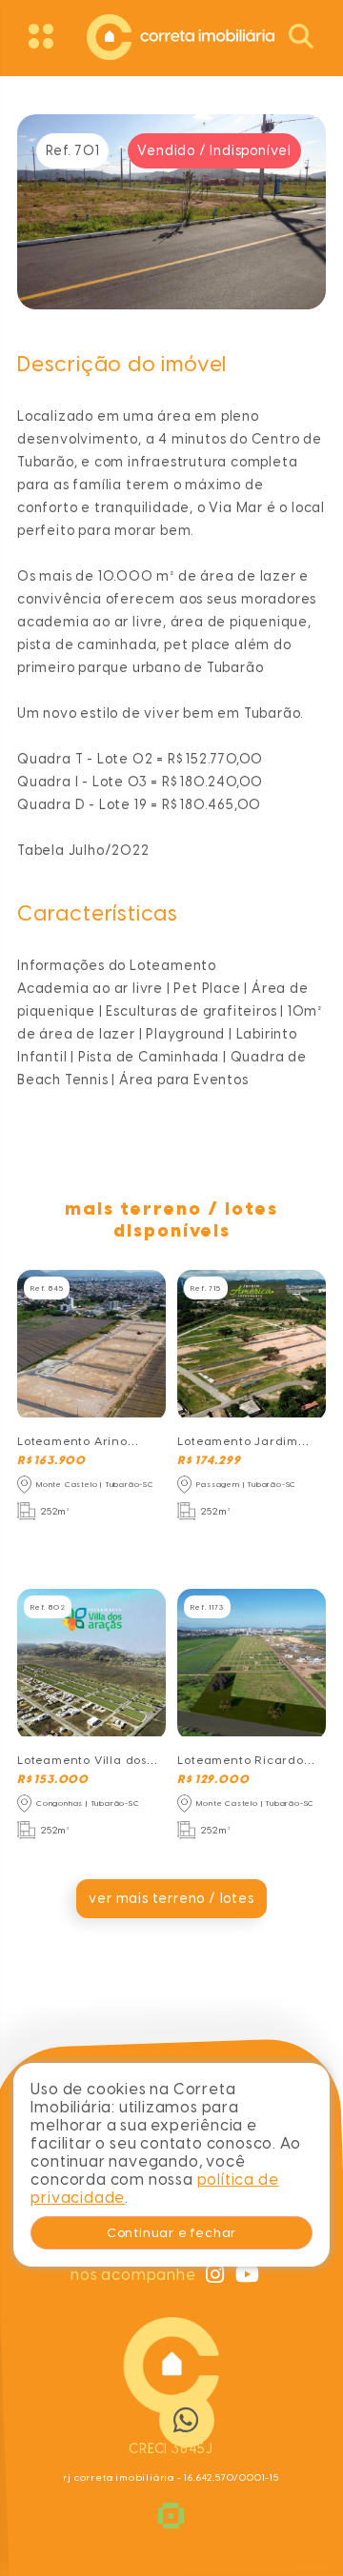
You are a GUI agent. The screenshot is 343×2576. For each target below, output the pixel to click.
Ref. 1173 (207, 1607)
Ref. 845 (47, 1288)
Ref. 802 (48, 1607)
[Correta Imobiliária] (171, 35)
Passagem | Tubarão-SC (246, 1484)
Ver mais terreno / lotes (171, 1899)
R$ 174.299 (209, 1460)
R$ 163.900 (51, 1460)
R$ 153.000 (53, 1779)
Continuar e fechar (171, 2232)
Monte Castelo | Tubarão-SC (95, 1484)
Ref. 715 (205, 1288)
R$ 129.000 (213, 1779)
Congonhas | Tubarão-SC (88, 1803)
